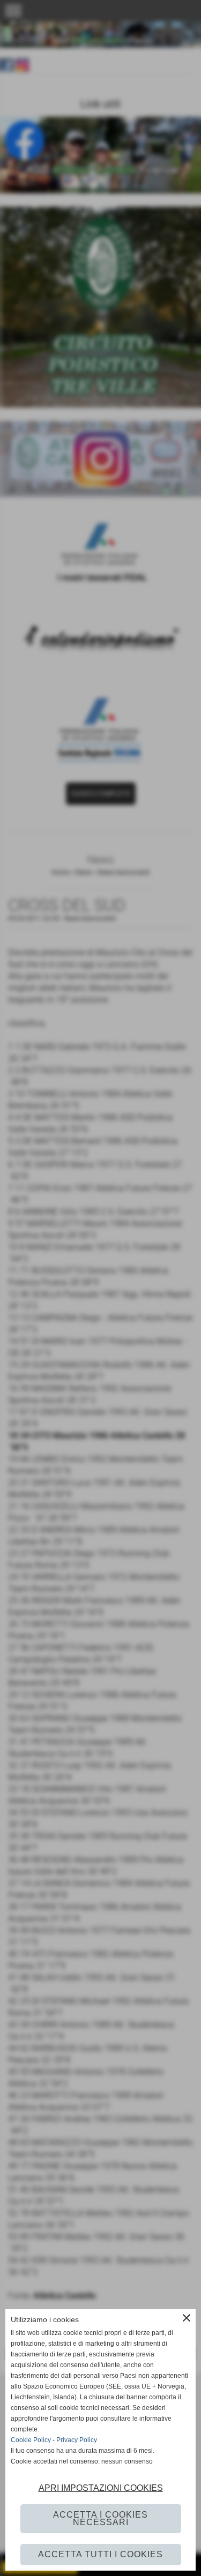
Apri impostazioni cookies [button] (101, 2488)
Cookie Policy (31, 2440)
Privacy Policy (77, 2440)
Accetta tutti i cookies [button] (100, 2554)
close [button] (187, 2318)
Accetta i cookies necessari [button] (100, 2518)
